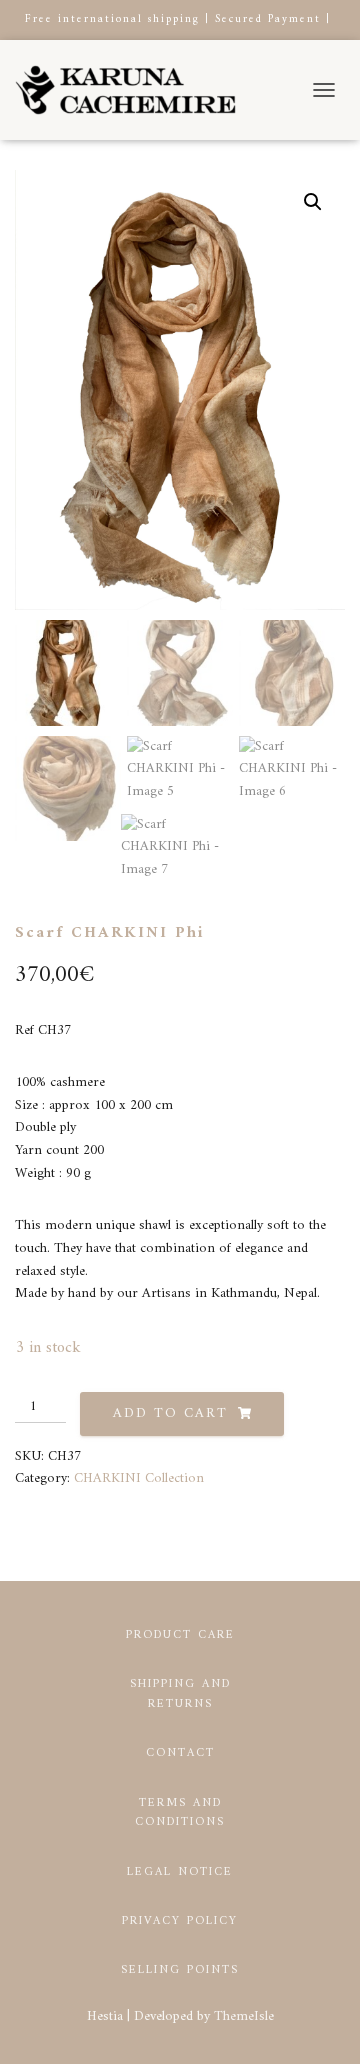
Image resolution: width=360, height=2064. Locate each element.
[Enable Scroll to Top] (320, 2024)
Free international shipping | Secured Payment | (178, 19)
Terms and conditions (180, 1813)
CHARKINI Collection (139, 1478)
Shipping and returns (180, 1694)
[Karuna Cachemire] (133, 90)
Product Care (180, 1635)
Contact (180, 1753)
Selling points (180, 1970)
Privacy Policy (180, 1921)
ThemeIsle (244, 2016)
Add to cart (170, 1413)
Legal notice (180, 1872)
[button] (313, 202)
